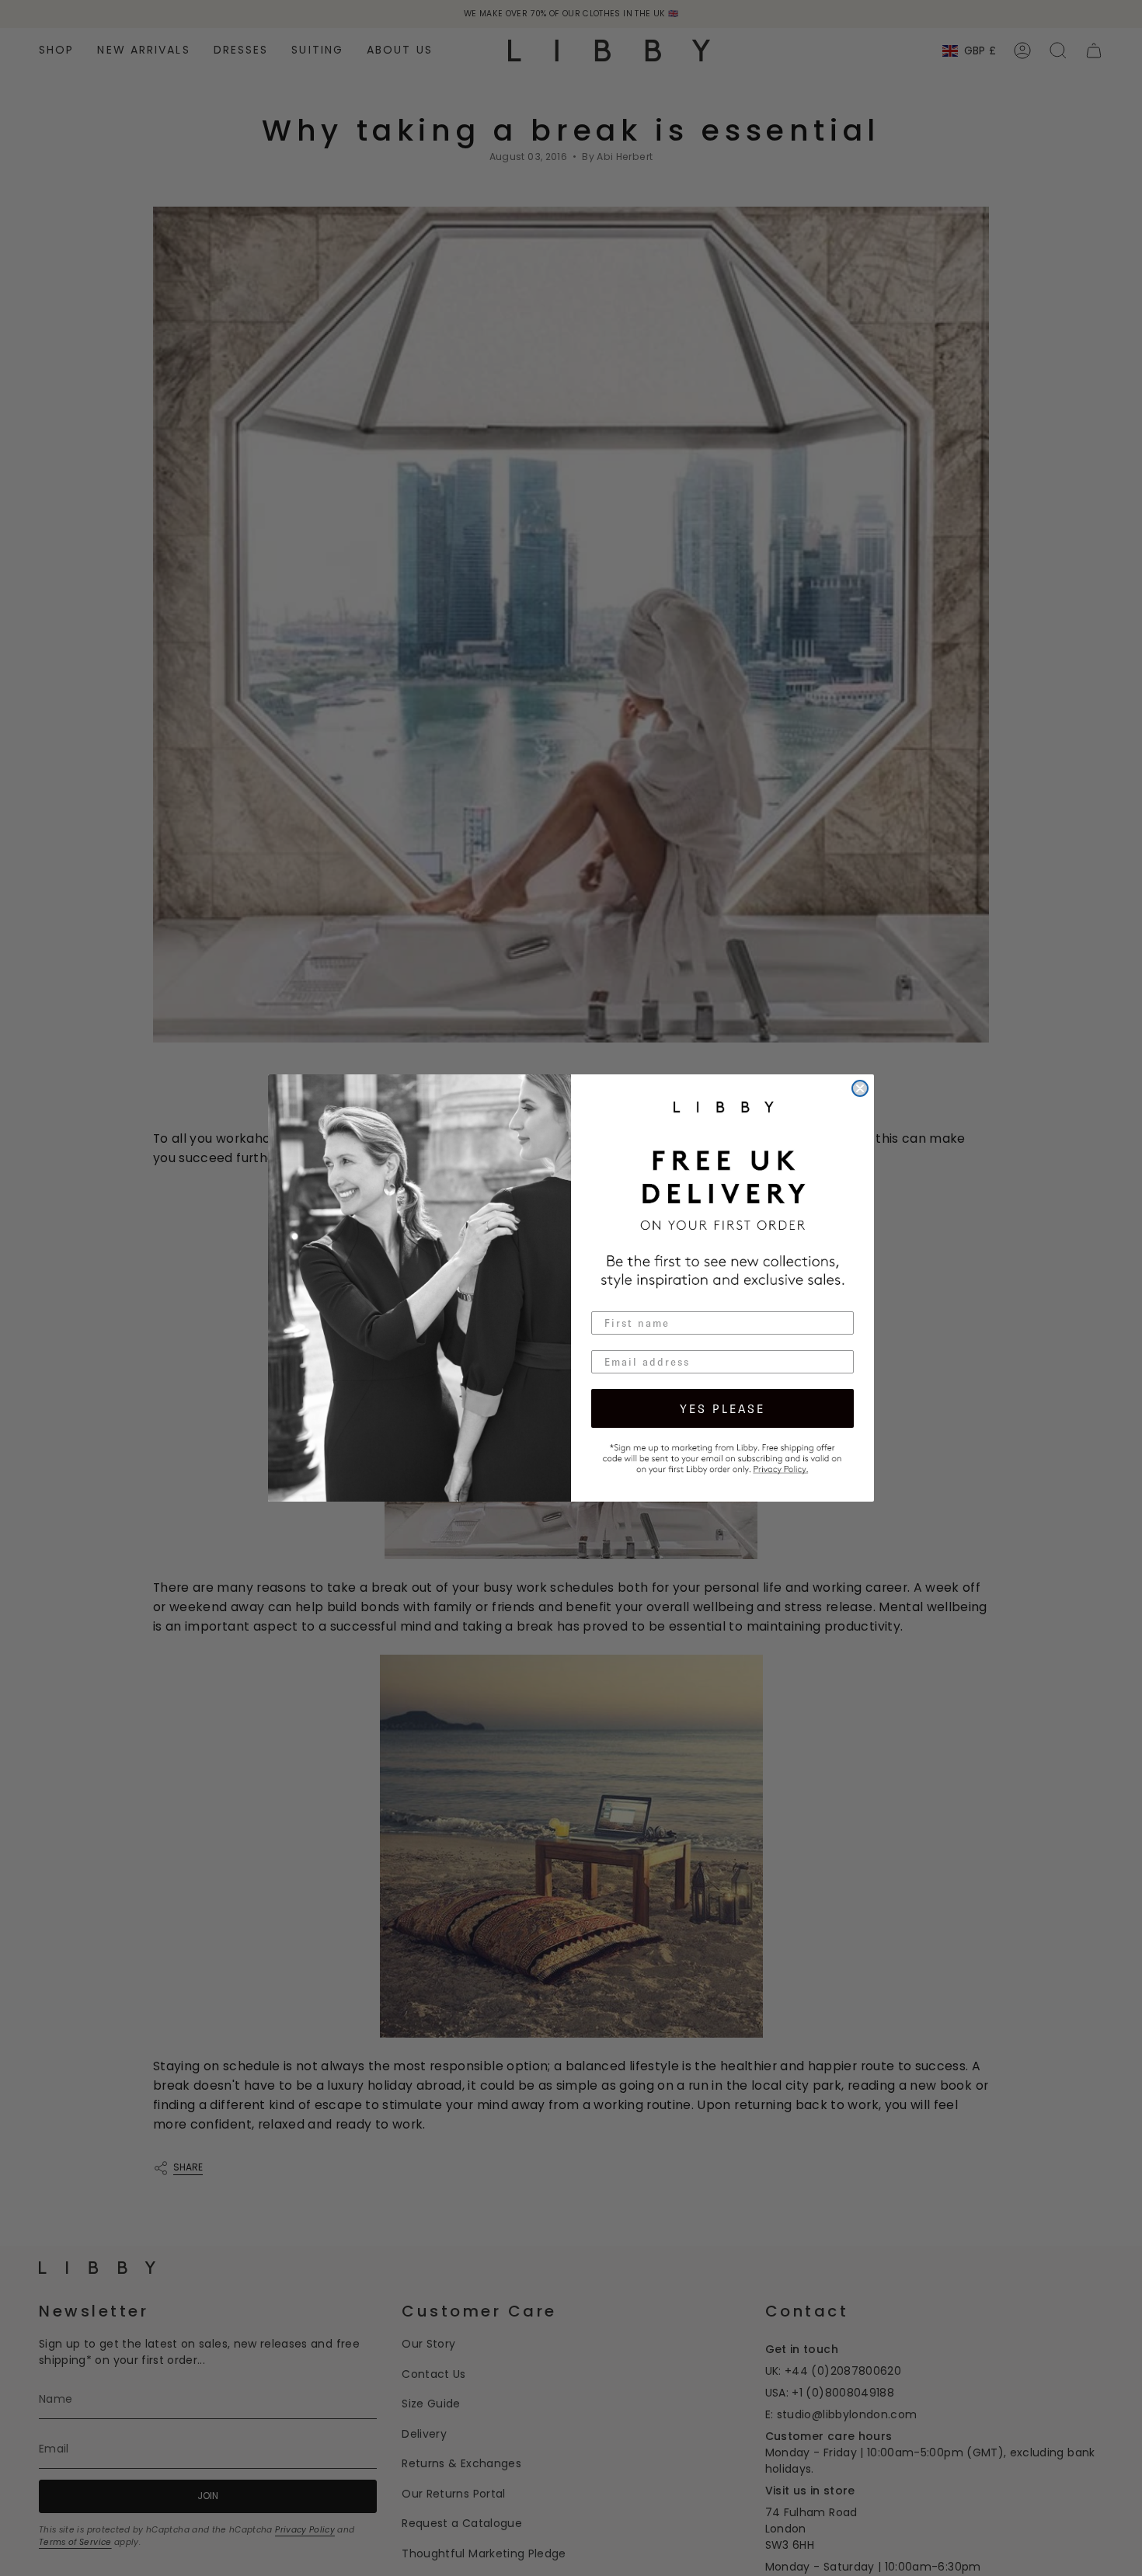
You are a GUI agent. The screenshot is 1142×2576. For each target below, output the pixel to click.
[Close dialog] (860, 1088)
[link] (722, 1457)
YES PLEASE (722, 1408)
